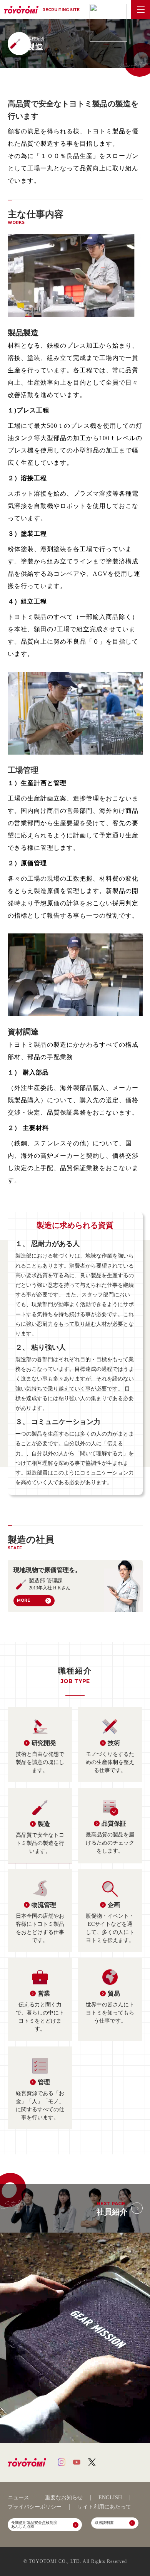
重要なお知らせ (64, 2498)
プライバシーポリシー (35, 2507)
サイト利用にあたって (104, 2507)
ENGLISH (110, 2498)
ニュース (18, 2498)
